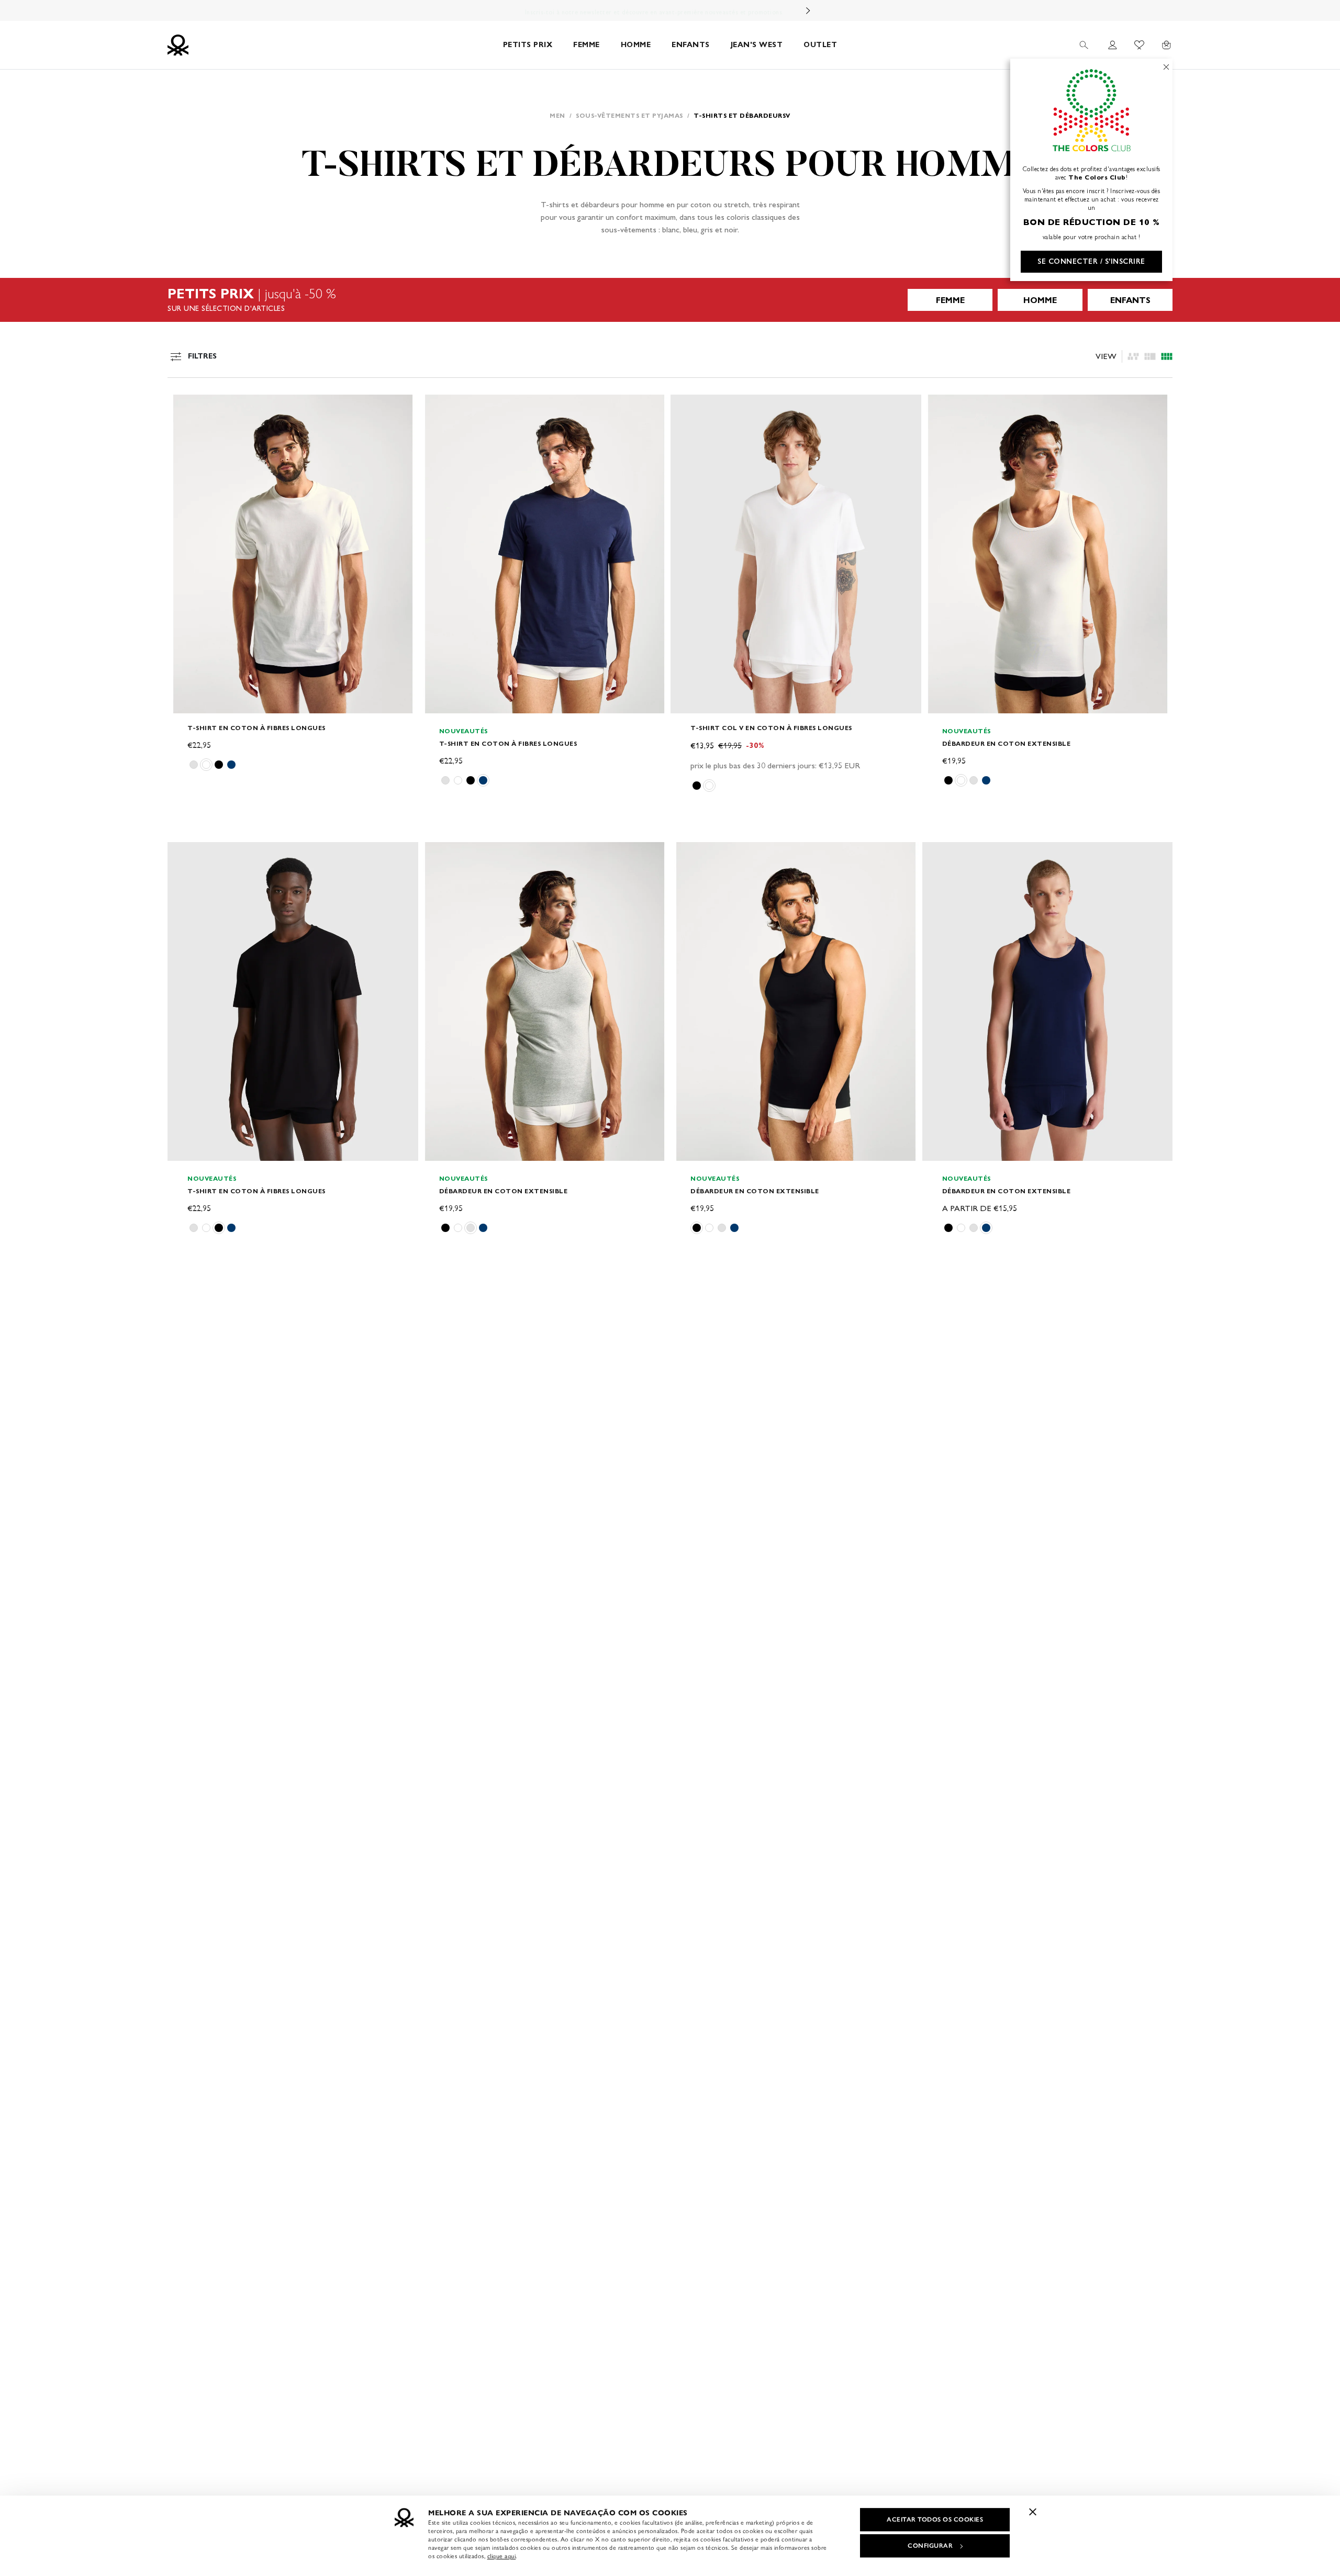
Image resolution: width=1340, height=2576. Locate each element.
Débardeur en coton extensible (1007, 743)
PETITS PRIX (528, 45)
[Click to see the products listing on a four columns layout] (1150, 356)
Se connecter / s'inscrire (1091, 261)
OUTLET (820, 45)
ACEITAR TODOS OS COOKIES (935, 2519)
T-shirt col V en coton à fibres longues (771, 728)
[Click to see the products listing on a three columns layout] (1167, 356)
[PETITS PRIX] (670, 300)
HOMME (636, 45)
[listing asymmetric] (1133, 356)
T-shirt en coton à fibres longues (256, 728)
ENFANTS (691, 45)
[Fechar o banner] (1033, 2512)
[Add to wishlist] (184, 408)
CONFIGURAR (930, 2546)
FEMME (587, 45)
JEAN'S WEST (757, 45)
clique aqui (502, 2556)
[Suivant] (808, 10)
